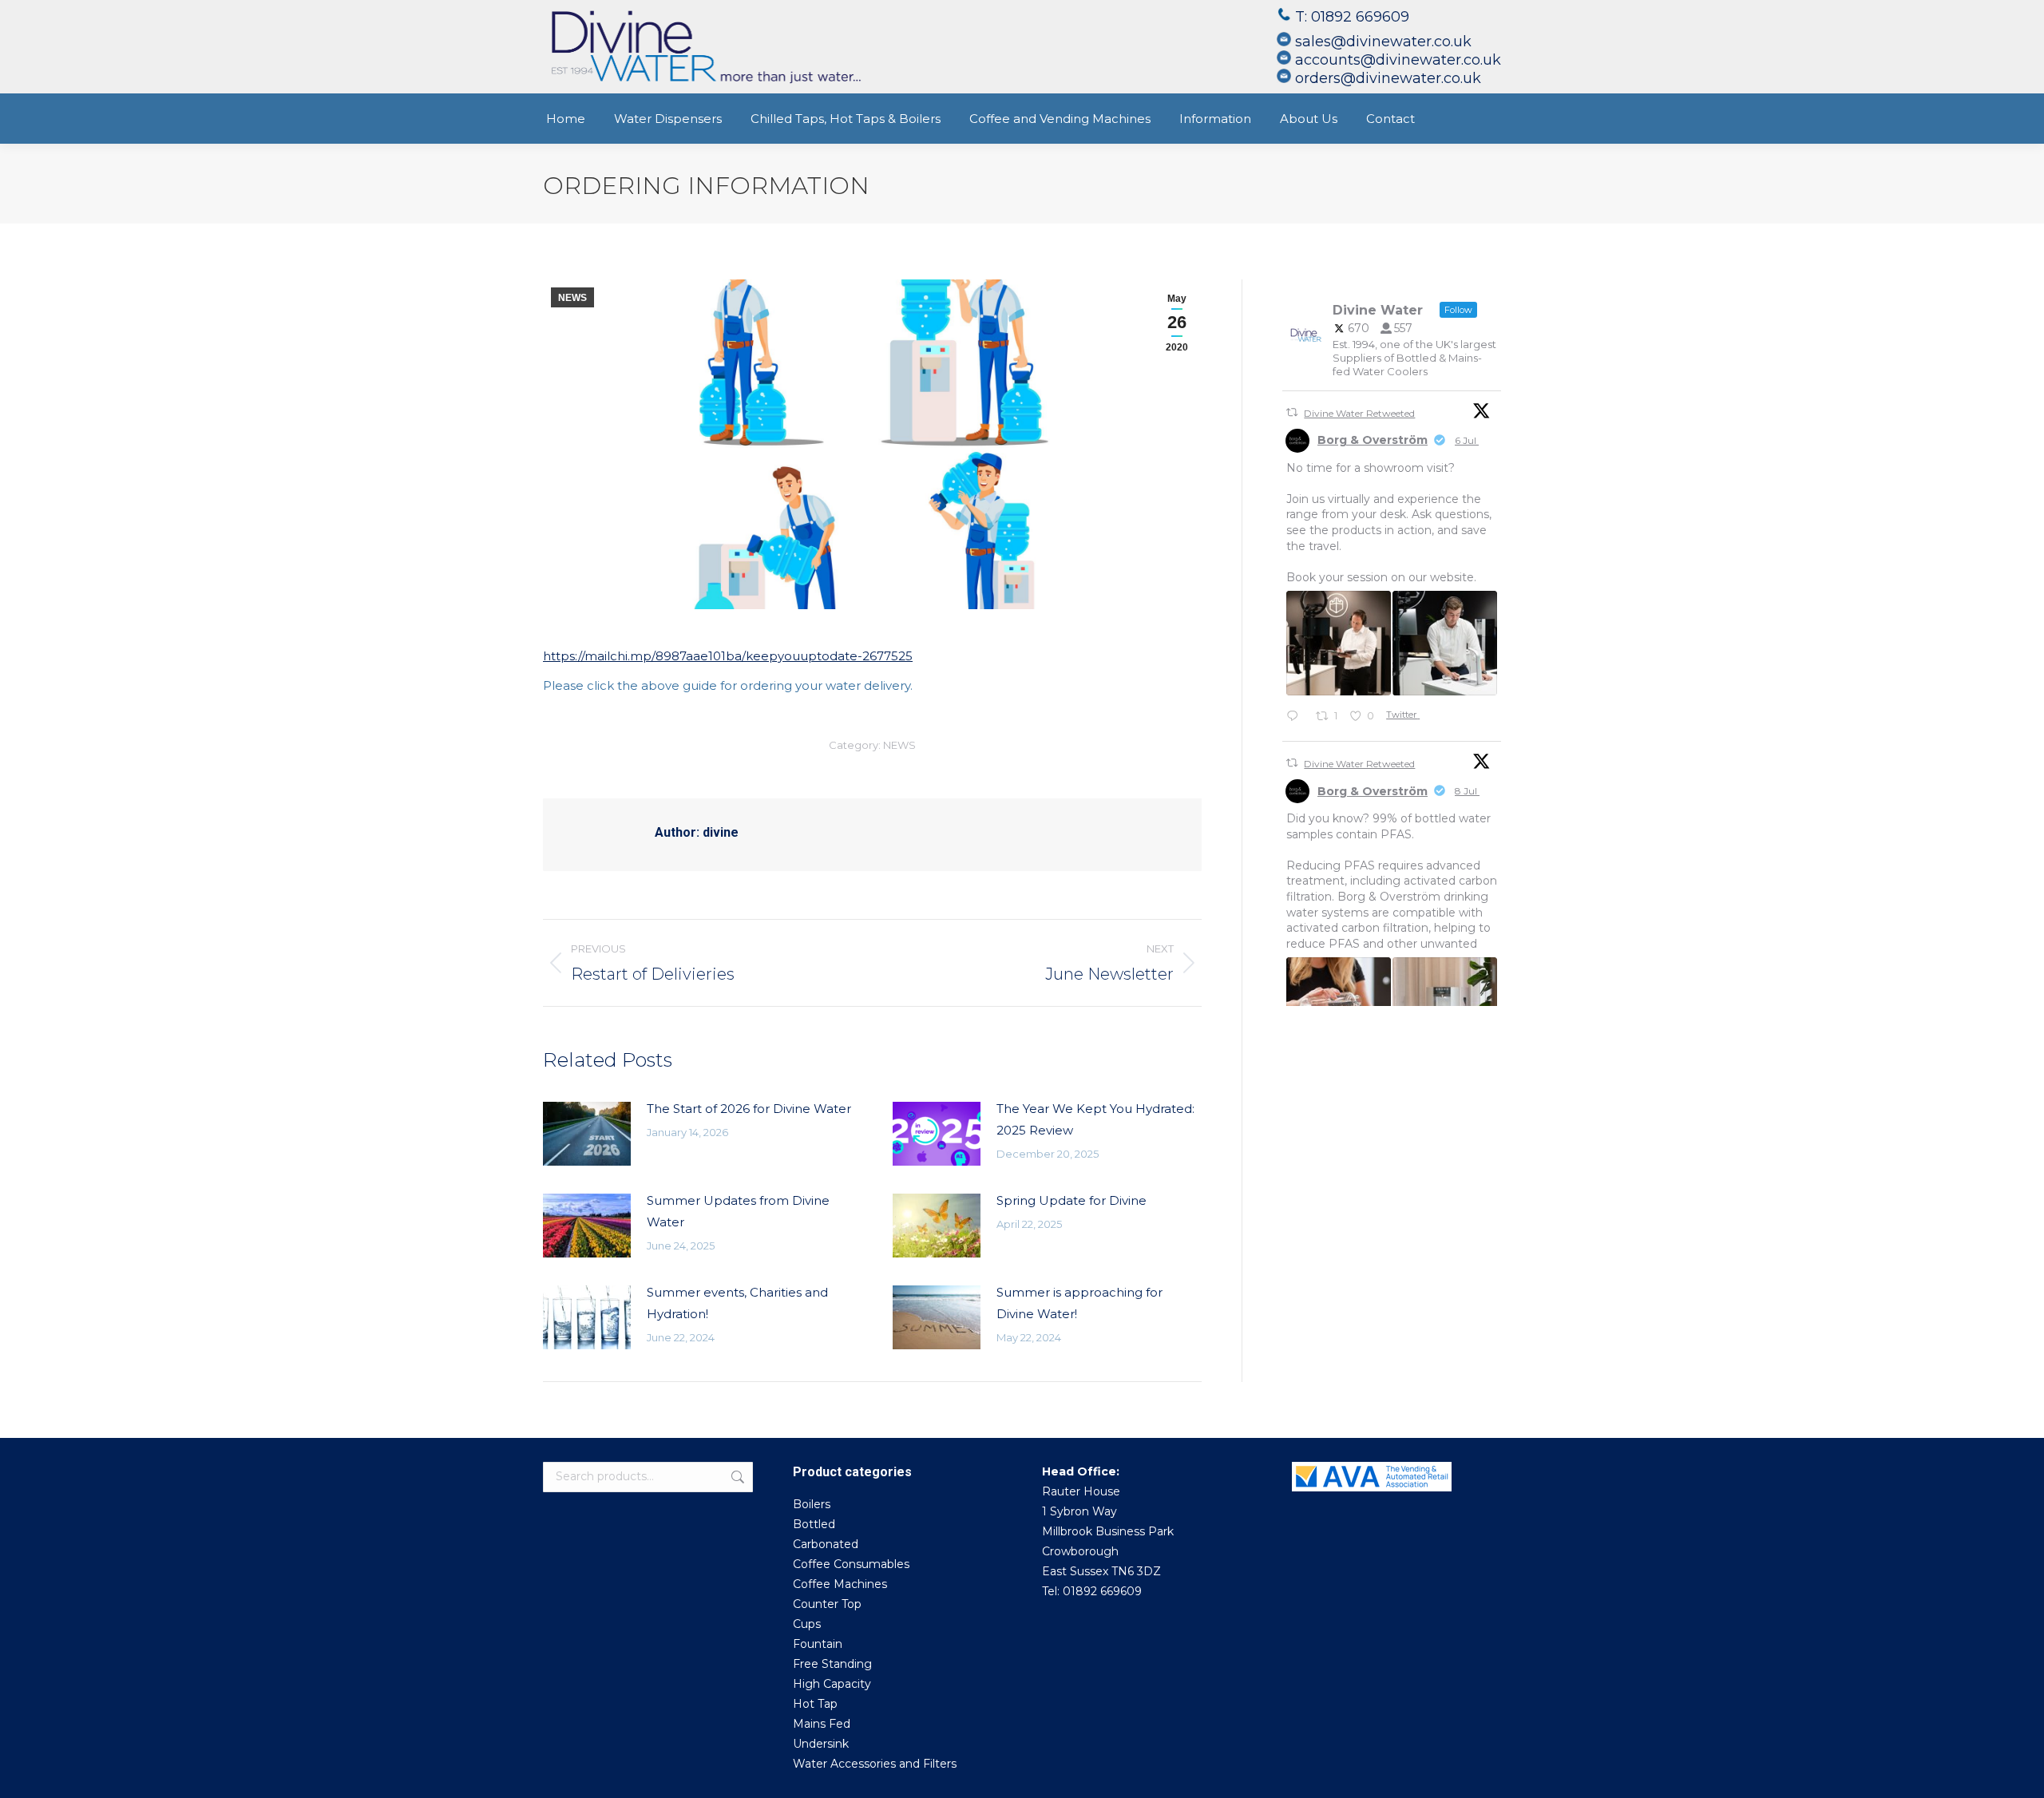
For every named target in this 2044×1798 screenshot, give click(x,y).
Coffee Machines (840, 1584)
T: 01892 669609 (1354, 17)
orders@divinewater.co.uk (1388, 78)
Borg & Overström (1373, 440)
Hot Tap (815, 1704)
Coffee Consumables (851, 1564)
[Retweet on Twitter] (1292, 412)
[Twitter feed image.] (1339, 643)
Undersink (821, 1744)
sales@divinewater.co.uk (1383, 42)
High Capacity (832, 1684)
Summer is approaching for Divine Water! (1079, 1303)
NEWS (572, 298)
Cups (807, 1624)
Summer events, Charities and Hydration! (737, 1303)
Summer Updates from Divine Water (738, 1211)
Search (736, 1477)
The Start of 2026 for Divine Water (749, 1109)
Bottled (814, 1524)
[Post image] (587, 1134)
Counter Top (827, 1604)
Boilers (812, 1504)
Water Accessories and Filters (875, 1764)
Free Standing (832, 1664)
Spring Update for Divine (1072, 1200)
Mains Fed (822, 1724)
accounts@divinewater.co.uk (1398, 60)
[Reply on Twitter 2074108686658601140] (1297, 717)
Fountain (818, 1644)
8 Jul (1467, 791)
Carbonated (826, 1544)
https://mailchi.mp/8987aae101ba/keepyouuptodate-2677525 (728, 656)
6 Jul (1467, 440)
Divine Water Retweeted (1359, 413)
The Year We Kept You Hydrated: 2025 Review (1095, 1119)
